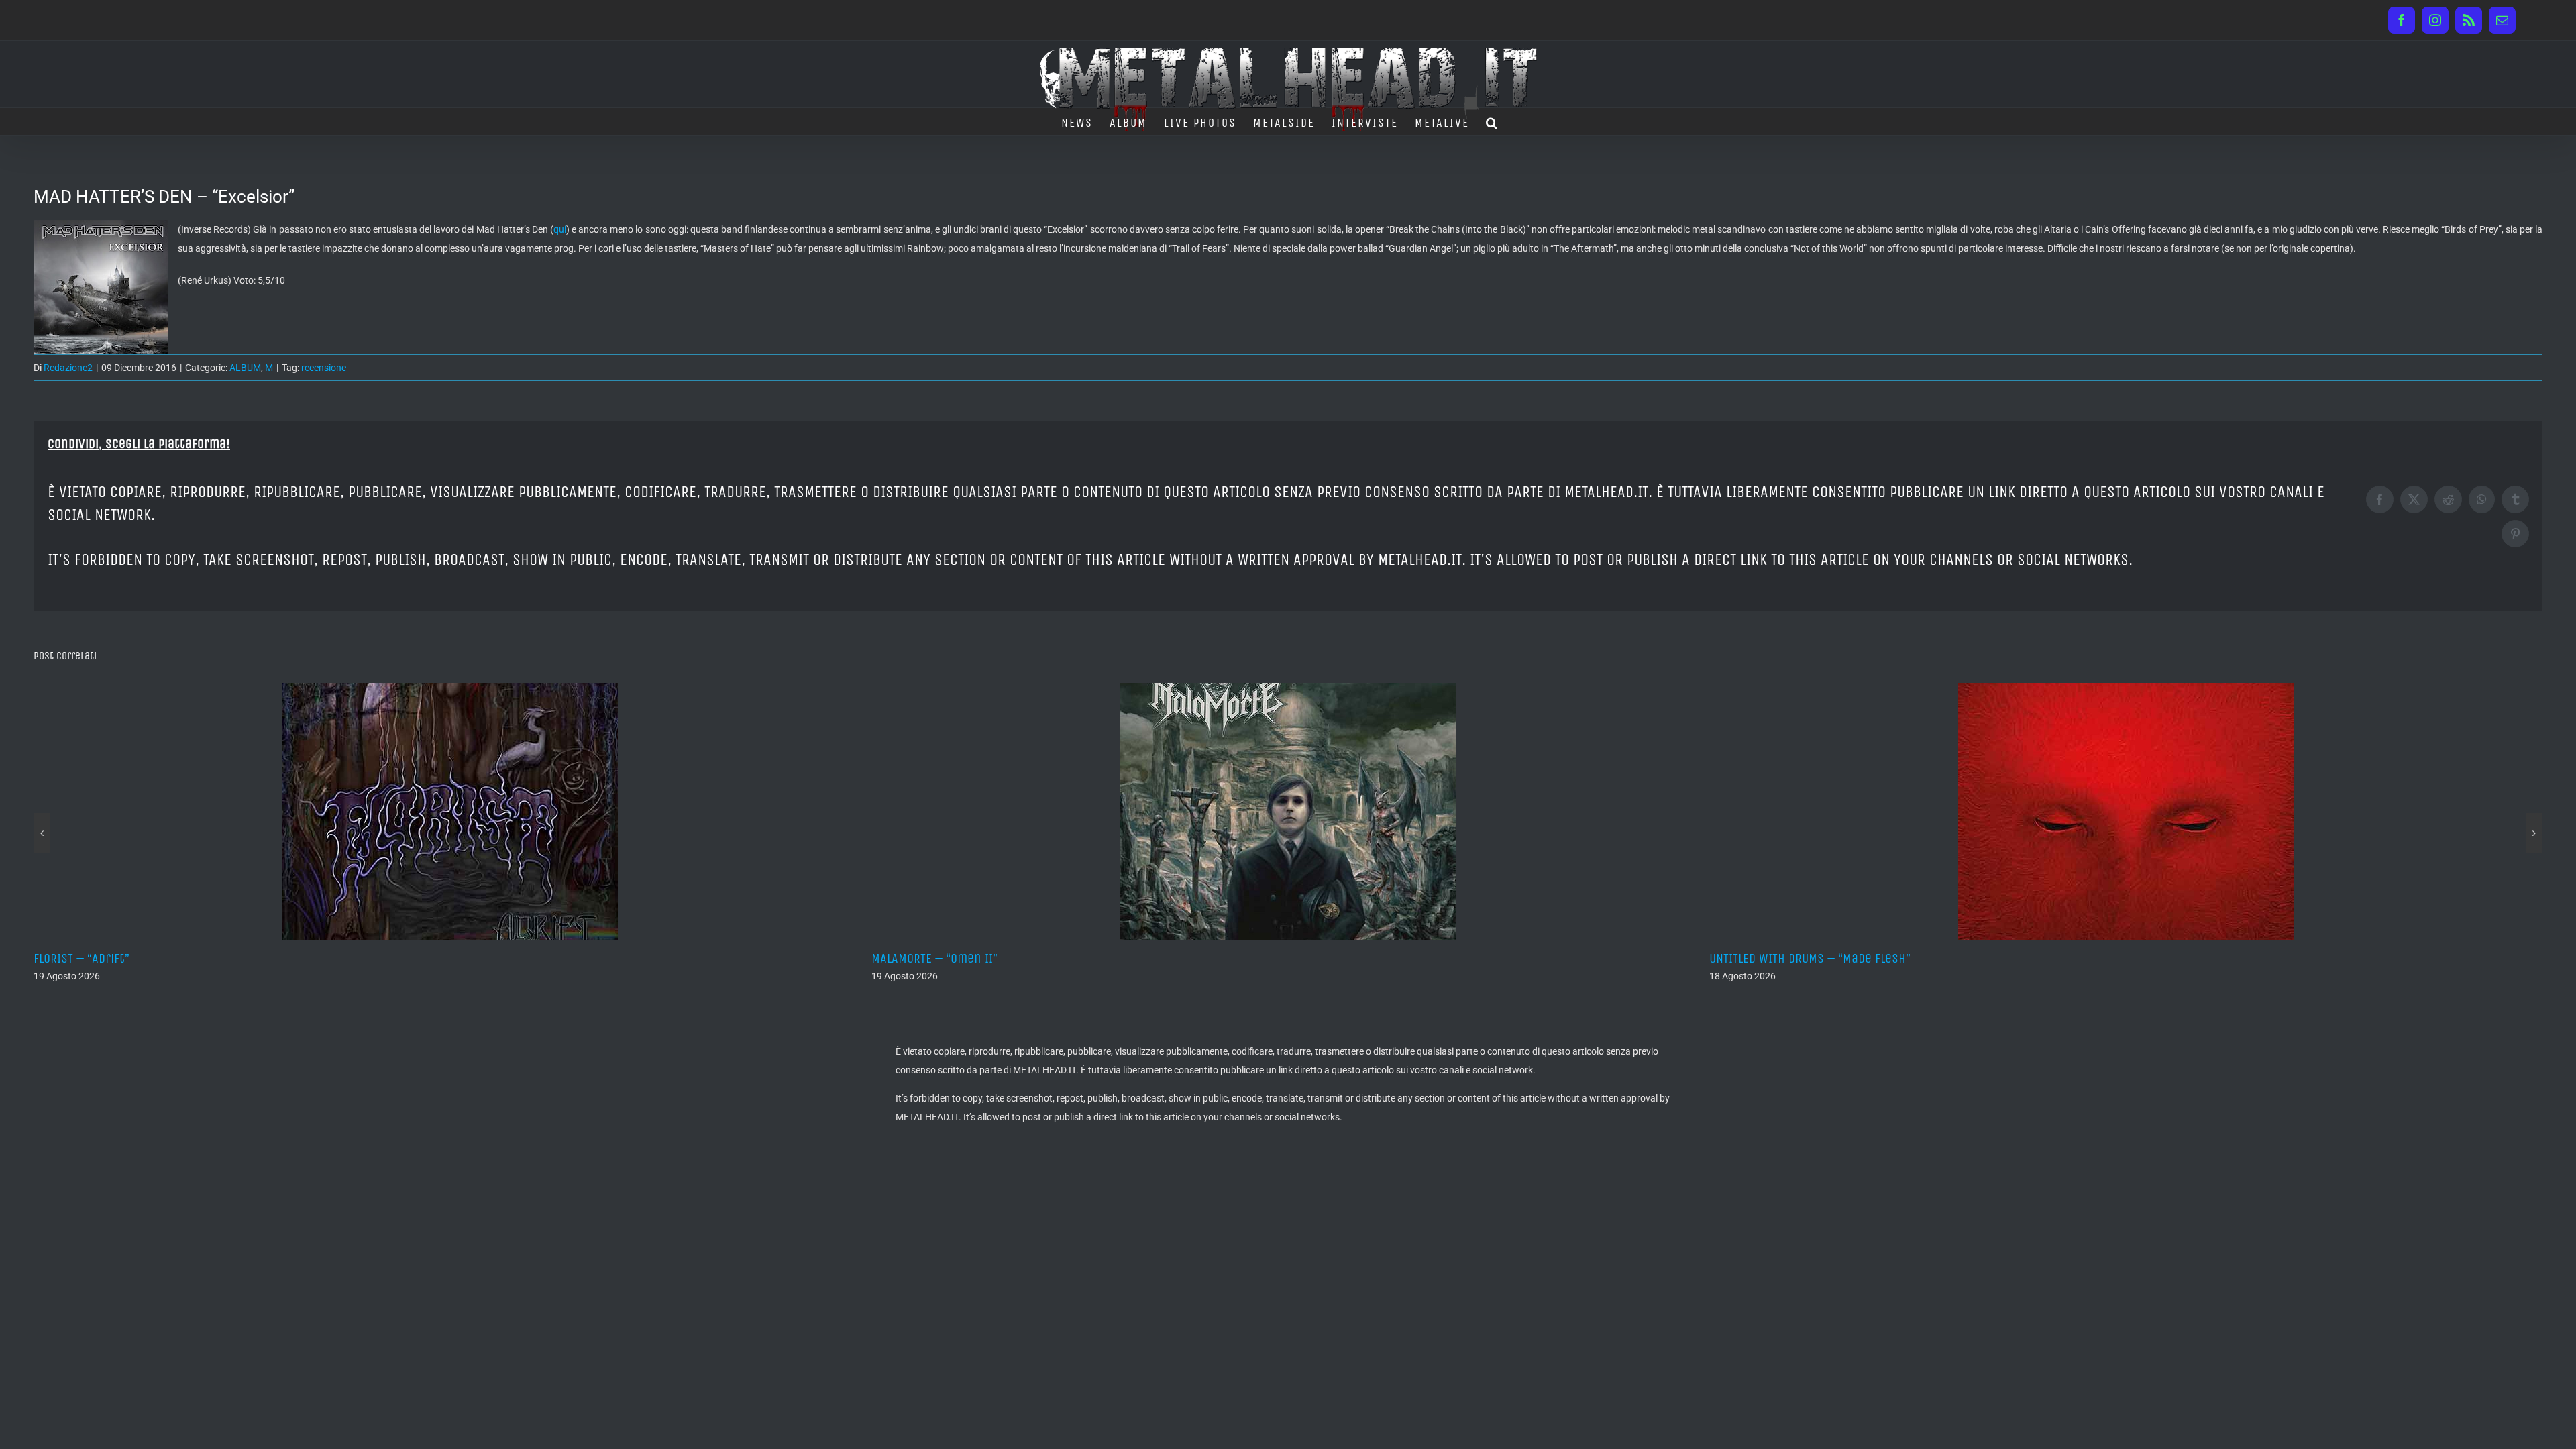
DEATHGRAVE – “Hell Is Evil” (1784, 958)
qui (560, 229)
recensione (324, 368)
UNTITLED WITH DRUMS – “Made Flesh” (972, 958)
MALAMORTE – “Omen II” (97, 958)
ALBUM (245, 368)
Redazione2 (68, 368)
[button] (1492, 121)
